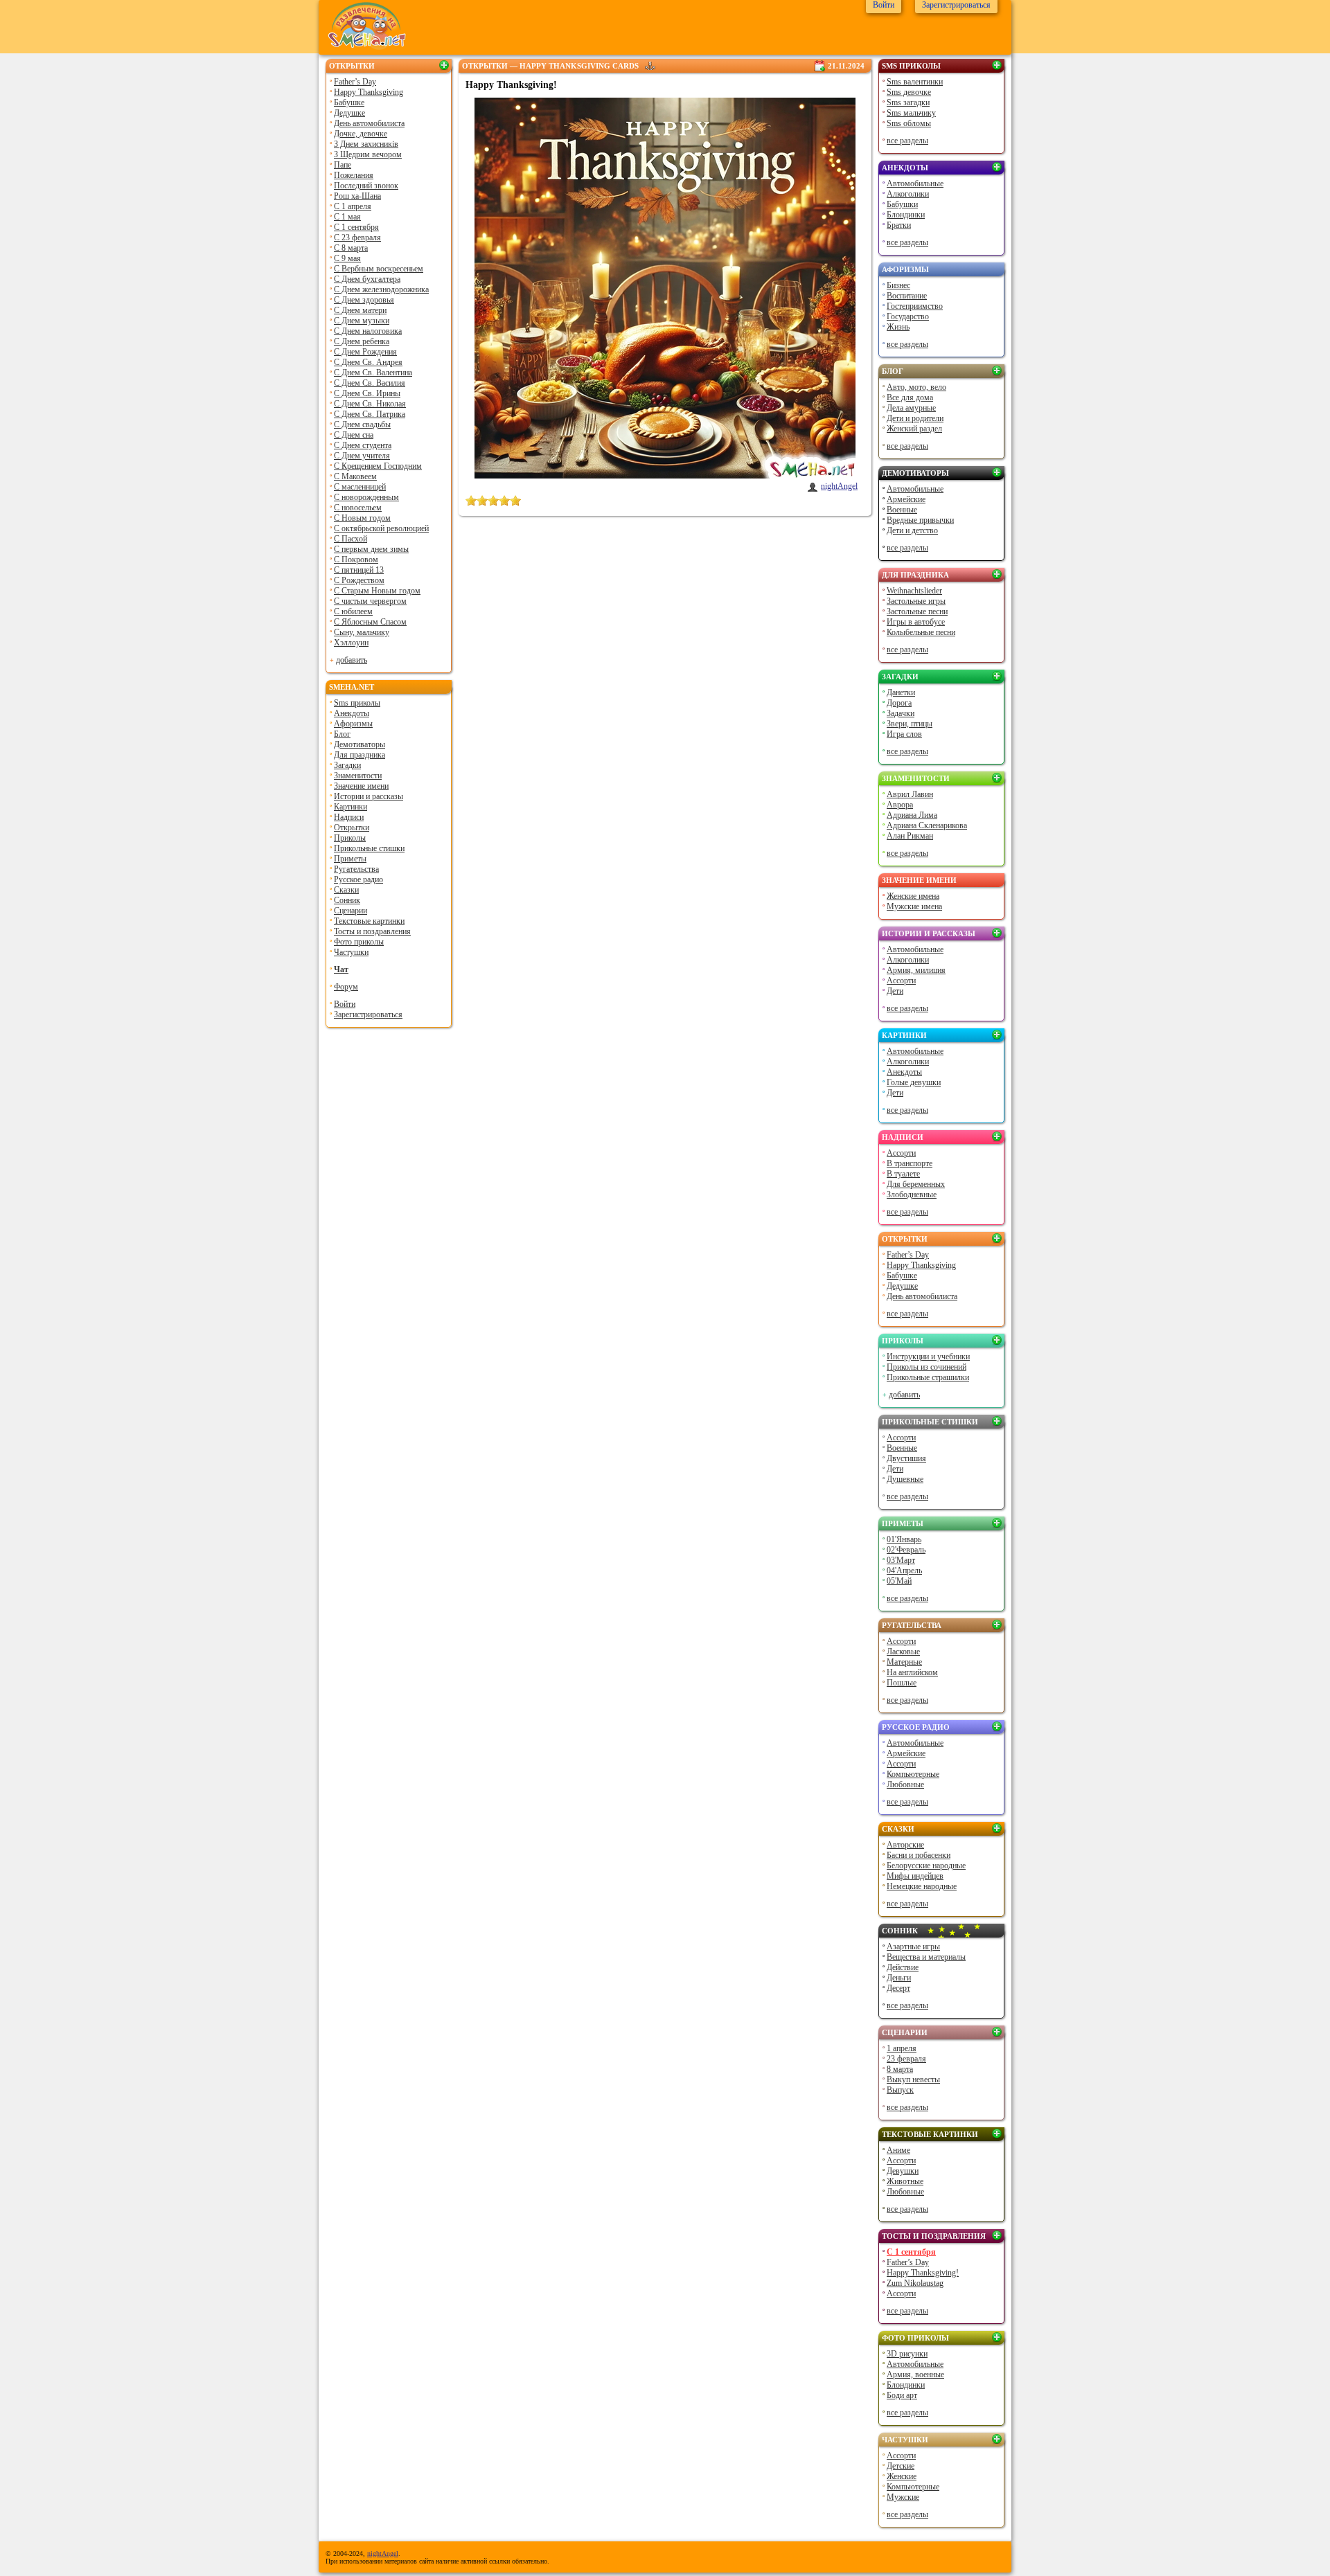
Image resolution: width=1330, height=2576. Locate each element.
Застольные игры (916, 601)
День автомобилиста (369, 123)
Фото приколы (359, 942)
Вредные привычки (920, 520)
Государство (908, 316)
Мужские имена (914, 906)
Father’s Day (355, 82)
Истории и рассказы (369, 796)
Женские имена (913, 896)
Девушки (903, 2171)
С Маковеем (355, 476)
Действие (903, 1967)
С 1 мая (347, 217)
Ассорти (901, 981)
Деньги (899, 1978)
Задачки (901, 713)
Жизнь (898, 327)
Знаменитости (358, 776)
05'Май (899, 1581)
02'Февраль (906, 1550)
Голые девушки (914, 1082)
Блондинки (906, 215)
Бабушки (902, 204)
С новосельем (358, 508)
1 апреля (902, 2048)
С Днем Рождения (365, 352)
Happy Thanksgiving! (923, 2273)
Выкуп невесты (913, 2079)
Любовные (905, 1785)
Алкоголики (908, 194)
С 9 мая (347, 258)
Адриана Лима (912, 815)
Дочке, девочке (361, 134)
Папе (343, 165)
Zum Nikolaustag (915, 2283)
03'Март (901, 1560)
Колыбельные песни (921, 632)
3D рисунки (907, 2354)
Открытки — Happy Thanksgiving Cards (550, 66)
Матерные (904, 1662)
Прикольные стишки (369, 848)
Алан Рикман (910, 836)
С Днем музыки (362, 321)
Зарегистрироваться (368, 1014)
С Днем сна (354, 435)
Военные (902, 510)
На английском (912, 1672)
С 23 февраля (357, 238)
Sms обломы (909, 123)
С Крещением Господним (378, 466)
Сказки (346, 890)
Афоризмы (353, 724)
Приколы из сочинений (926, 1367)
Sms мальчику (911, 113)
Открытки (352, 66)
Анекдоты (352, 713)
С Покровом (356, 560)
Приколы (350, 838)
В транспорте (910, 1163)
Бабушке (349, 102)
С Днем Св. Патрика (370, 414)
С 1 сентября (356, 227)
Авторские (905, 1845)
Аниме (898, 2150)
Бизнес (898, 285)
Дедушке (349, 113)
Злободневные (912, 1195)
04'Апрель (904, 1571)
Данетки (901, 692)
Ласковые (903, 1652)
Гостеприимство (915, 306)
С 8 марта (351, 248)
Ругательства (356, 869)
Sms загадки (908, 102)
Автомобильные (915, 184)
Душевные (905, 1479)
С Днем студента (363, 445)
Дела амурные (911, 408)
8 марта (900, 2069)
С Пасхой (351, 539)
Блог (342, 734)
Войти (345, 1004)
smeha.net (352, 687)
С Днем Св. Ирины (367, 393)
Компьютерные (913, 1774)
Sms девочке (909, 92)
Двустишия (906, 1458)
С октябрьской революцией (381, 528)
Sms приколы (357, 703)
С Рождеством (359, 580)
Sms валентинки (915, 82)
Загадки (347, 765)
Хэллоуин (351, 643)
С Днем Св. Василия (370, 383)
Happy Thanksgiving (369, 92)
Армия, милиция (916, 970)
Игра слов (904, 734)
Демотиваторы (360, 744)
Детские (901, 2466)
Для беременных (916, 1184)
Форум (346, 987)
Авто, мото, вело (916, 387)
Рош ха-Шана (357, 196)
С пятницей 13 (359, 570)
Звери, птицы (910, 724)
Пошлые (902, 1683)
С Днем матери (360, 310)
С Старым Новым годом (377, 591)
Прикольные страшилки (928, 1377)
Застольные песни (917, 611)
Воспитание (907, 296)
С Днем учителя (362, 456)
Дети (895, 991)
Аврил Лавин (910, 794)
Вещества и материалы (926, 1957)
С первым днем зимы (371, 549)
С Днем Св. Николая (370, 404)
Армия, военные (915, 2374)
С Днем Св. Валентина (373, 373)
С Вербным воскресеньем (379, 269)
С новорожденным (366, 497)
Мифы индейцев (915, 1876)
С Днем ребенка (362, 341)
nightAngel (839, 486)
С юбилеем (353, 611)
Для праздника (360, 755)
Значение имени (361, 786)
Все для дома (910, 397)
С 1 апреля (353, 206)
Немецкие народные (922, 1886)
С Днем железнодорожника (381, 289)
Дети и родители (915, 418)
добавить (352, 660)
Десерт (898, 1988)
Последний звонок (366, 186)
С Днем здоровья (364, 300)
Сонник (347, 900)
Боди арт (902, 2395)
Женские (902, 2476)
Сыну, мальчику (362, 632)
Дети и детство (912, 530)
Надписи (349, 817)
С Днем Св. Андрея (368, 362)
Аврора (900, 805)
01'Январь (904, 1539)
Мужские (903, 2497)
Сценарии (351, 911)
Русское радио (358, 879)
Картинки (351, 807)
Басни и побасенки (919, 1855)
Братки (899, 225)
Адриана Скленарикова (927, 825)
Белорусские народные (926, 1866)
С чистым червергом (370, 601)
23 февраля (906, 2059)
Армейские (906, 499)
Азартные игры (913, 1947)
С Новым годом (362, 518)
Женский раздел (914, 429)
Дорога (899, 703)
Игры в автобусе (916, 622)
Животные (905, 2181)
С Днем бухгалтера (367, 279)
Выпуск (900, 2090)
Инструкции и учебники (928, 1357)
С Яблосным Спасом (370, 622)
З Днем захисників (366, 144)
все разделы (907, 141)
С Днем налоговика (368, 331)
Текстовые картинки (369, 921)
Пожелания (354, 175)
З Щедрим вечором (368, 154)
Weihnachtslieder (914, 591)
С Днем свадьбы (362, 424)
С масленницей (360, 487)
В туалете (903, 1174)
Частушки (351, 952)
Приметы (350, 859)
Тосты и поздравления (372, 931)
